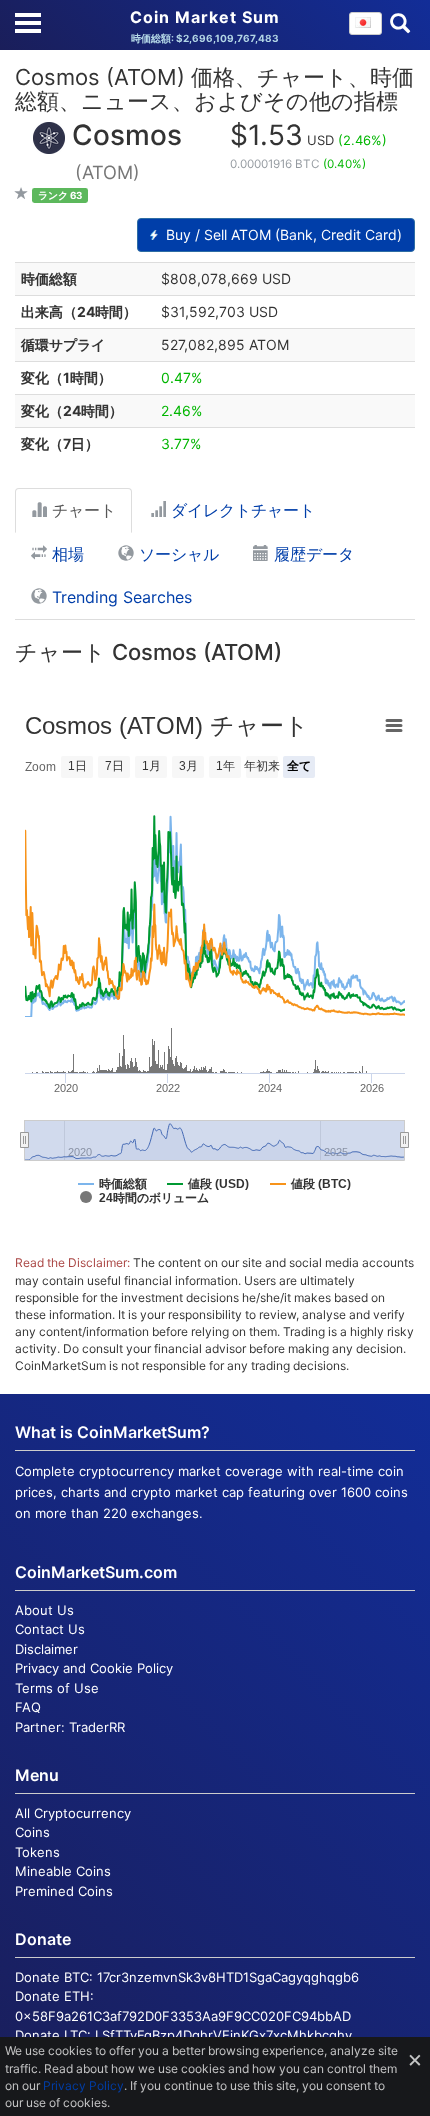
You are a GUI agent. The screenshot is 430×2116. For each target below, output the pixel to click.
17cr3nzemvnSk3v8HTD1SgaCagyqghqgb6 (228, 1977)
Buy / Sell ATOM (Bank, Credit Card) (282, 234)
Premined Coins (64, 1891)
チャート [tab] (81, 510)
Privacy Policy (83, 2085)
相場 (65, 554)
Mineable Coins (63, 1871)
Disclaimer (46, 1649)
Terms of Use (57, 1688)
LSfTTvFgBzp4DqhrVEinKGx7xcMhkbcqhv (223, 2035)
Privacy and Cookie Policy (94, 1668)
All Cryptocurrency (73, 1813)
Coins (32, 1832)
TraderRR (97, 1727)
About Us (44, 1610)
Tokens (37, 1852)
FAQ (28, 1707)
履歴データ (311, 554)
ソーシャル (176, 554)
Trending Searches (119, 597)
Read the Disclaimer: (72, 1262)
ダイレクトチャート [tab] (240, 510)
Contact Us (50, 1629)
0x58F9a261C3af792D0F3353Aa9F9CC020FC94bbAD (183, 2016)
